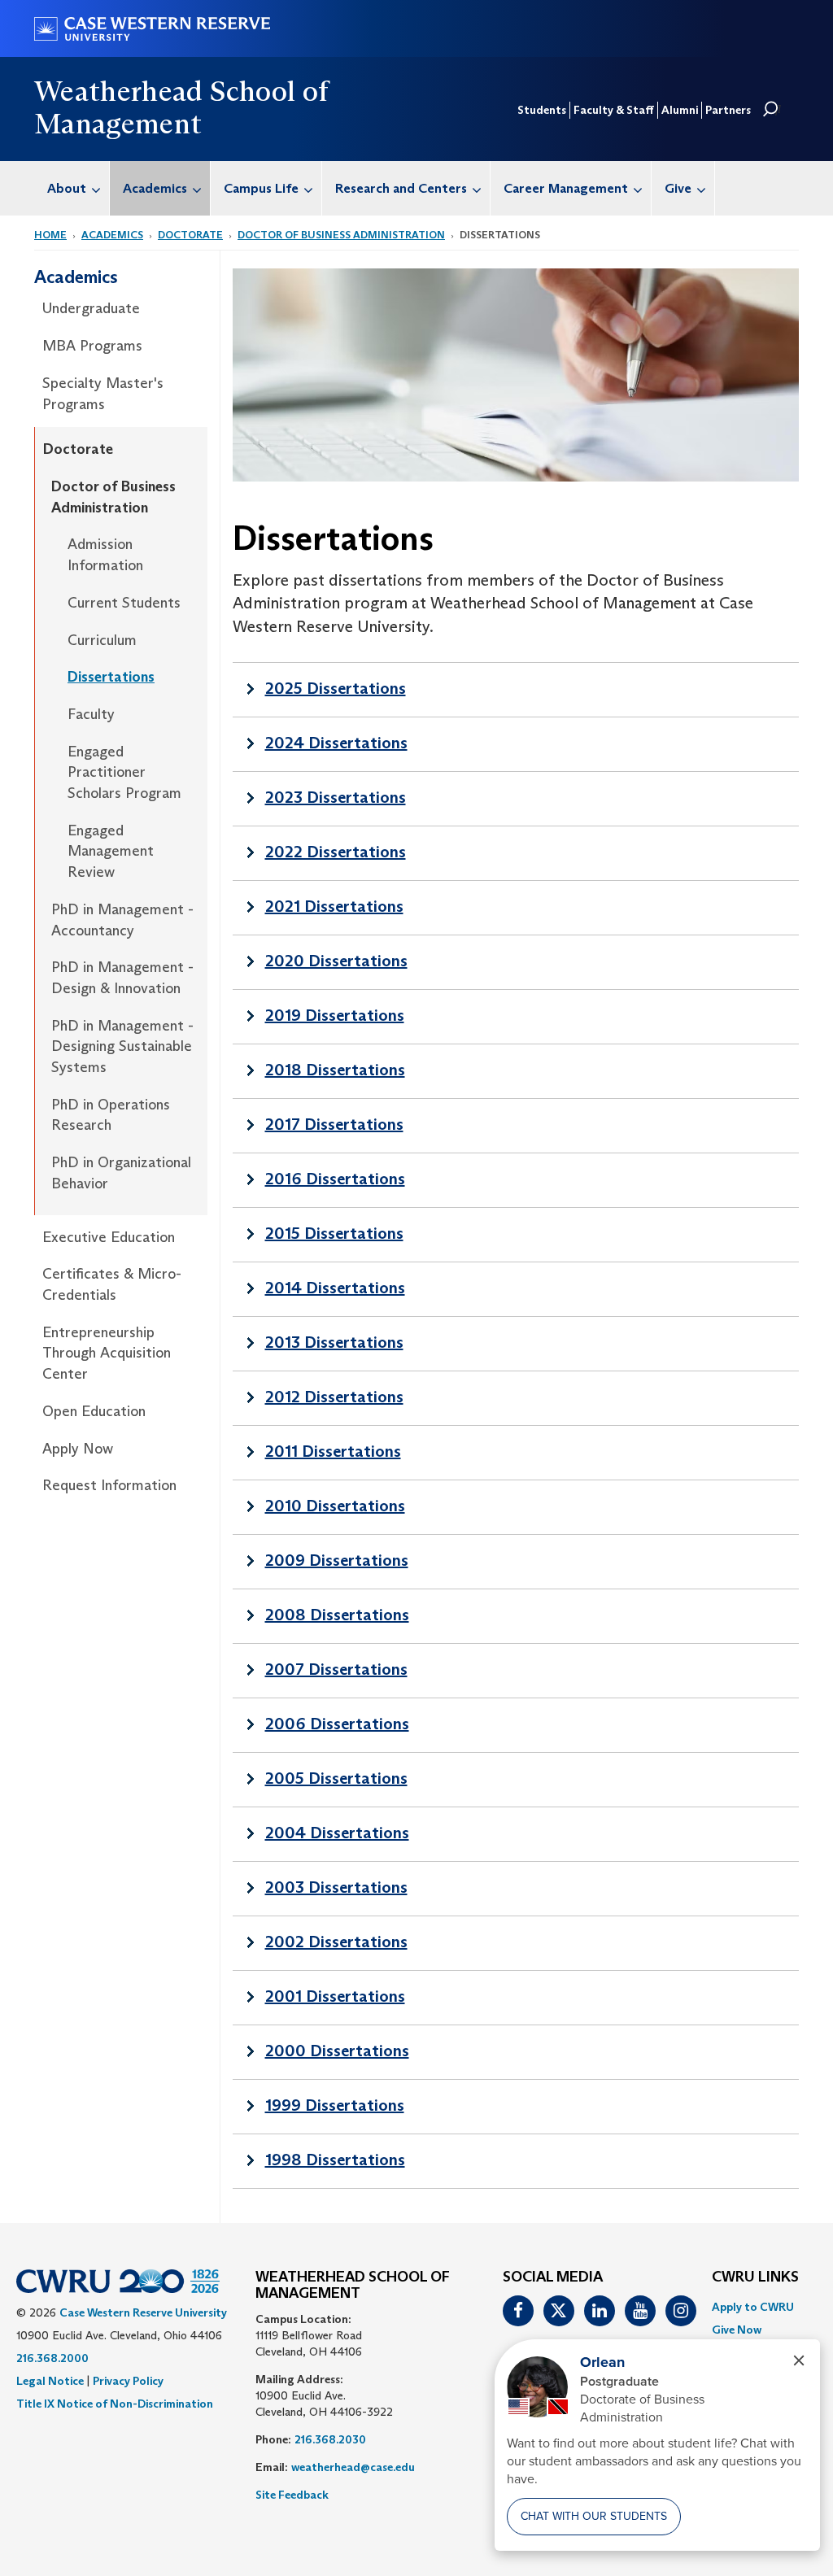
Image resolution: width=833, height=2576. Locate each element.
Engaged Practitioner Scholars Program (124, 772)
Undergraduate (91, 308)
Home (50, 235)
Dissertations (111, 677)
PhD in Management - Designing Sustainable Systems (122, 1046)
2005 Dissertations (336, 1778)
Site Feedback (292, 2495)
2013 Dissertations (334, 1342)
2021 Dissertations (334, 906)
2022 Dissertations (336, 852)
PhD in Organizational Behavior (121, 1173)
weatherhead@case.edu (353, 2467)
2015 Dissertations (334, 1233)
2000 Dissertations (337, 2051)
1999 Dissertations (335, 2105)
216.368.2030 (330, 2439)
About (67, 188)
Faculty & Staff (614, 110)
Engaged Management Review (111, 851)
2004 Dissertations (337, 1833)
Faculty (91, 714)
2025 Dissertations (336, 688)
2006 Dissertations (337, 1724)
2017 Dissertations (334, 1124)
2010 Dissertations (335, 1506)
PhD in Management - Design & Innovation (122, 978)
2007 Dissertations (336, 1669)
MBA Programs (92, 346)
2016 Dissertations (335, 1179)
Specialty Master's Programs (103, 394)
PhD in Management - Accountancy (122, 920)
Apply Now (78, 1449)
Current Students (124, 603)
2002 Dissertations (336, 1942)
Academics (155, 188)
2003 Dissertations (336, 1887)
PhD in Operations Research (111, 1115)
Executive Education (109, 1237)
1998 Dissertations (335, 2160)
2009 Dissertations (337, 1560)
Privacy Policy (128, 2381)
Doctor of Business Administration (341, 235)
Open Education (94, 1411)
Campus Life (261, 188)
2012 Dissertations (334, 1397)
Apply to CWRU (753, 2307)
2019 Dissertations (335, 1015)
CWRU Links (755, 2277)
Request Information (109, 1485)
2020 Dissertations (336, 961)
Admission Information (105, 555)
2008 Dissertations (337, 1615)
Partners (728, 110)
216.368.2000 (52, 2358)
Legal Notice (50, 2381)
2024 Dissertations (336, 743)
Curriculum (102, 640)
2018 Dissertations (335, 1070)
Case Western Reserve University (143, 2312)
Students (542, 110)
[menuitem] (72, 188)
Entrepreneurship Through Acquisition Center (107, 1353)
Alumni (680, 110)
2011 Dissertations (333, 1451)
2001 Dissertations (335, 1996)
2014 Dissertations (335, 1288)
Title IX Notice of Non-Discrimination (115, 2404)
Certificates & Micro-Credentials (112, 1284)
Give (678, 188)
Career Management (566, 188)
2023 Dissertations (336, 797)
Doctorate (190, 235)
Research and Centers (401, 188)
